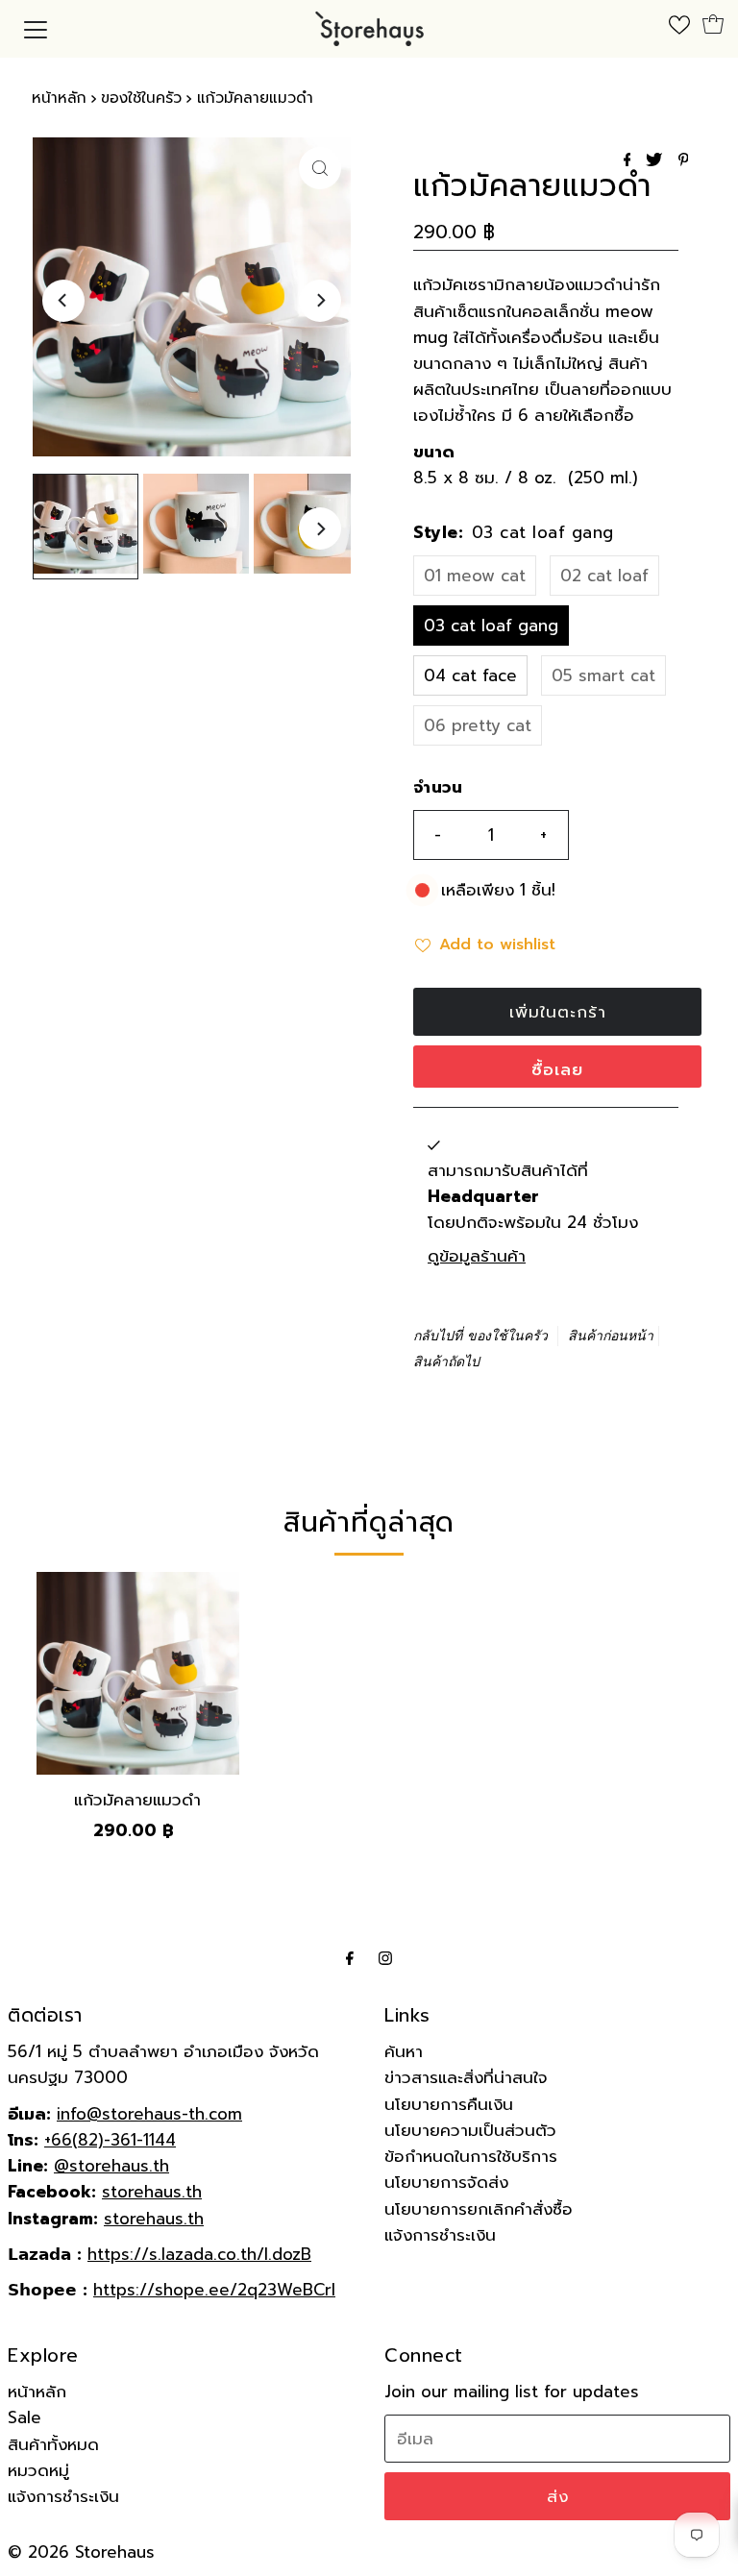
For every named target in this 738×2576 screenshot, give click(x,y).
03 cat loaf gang (491, 626)
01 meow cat (475, 576)
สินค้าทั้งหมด (53, 2444)
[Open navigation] (36, 29)
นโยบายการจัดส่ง (446, 2182)
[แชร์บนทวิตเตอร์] (657, 161)
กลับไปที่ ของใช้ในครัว (480, 1336)
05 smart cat (603, 675)
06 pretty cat (478, 725)
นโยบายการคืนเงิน (449, 2104)
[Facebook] (350, 1958)
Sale (25, 2417)
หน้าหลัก (59, 98)
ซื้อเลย (557, 1069)
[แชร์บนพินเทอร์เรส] (684, 161)
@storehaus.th (111, 2166)
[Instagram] (385, 1958)
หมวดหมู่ (38, 2470)
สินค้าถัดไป (446, 1362)
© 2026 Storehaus (81, 2552)
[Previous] (63, 301)
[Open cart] (713, 24)
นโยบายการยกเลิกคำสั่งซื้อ (479, 2209)
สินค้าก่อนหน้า (611, 1336)
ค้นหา (404, 2051)
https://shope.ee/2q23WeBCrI (214, 2290)
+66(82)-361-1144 (110, 2140)
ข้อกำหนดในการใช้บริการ (471, 2156)
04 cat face (470, 675)
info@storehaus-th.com (149, 2114)
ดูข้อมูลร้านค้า (477, 1256)
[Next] (320, 301)
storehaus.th (152, 2192)
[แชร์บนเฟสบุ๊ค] (630, 161)
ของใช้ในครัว (141, 98)
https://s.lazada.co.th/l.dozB (199, 2254)
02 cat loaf (604, 576)
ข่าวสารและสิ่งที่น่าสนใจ (466, 2077)
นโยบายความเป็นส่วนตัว (470, 2130)
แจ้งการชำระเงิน (440, 2235)
